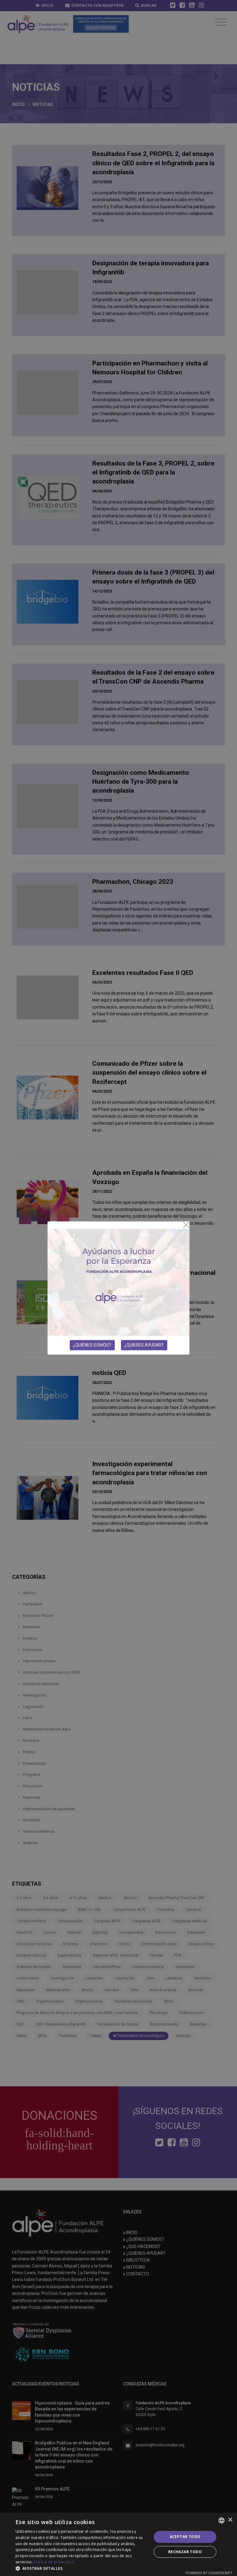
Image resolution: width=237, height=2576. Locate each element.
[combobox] (222, 2520)
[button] (81, 2568)
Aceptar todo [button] (185, 2537)
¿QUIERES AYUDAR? (144, 1345)
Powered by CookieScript (209, 2573)
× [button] (230, 2520)
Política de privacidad (54, 2562)
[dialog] (118, 2544)
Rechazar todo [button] (185, 2552)
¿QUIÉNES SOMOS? (92, 1345)
